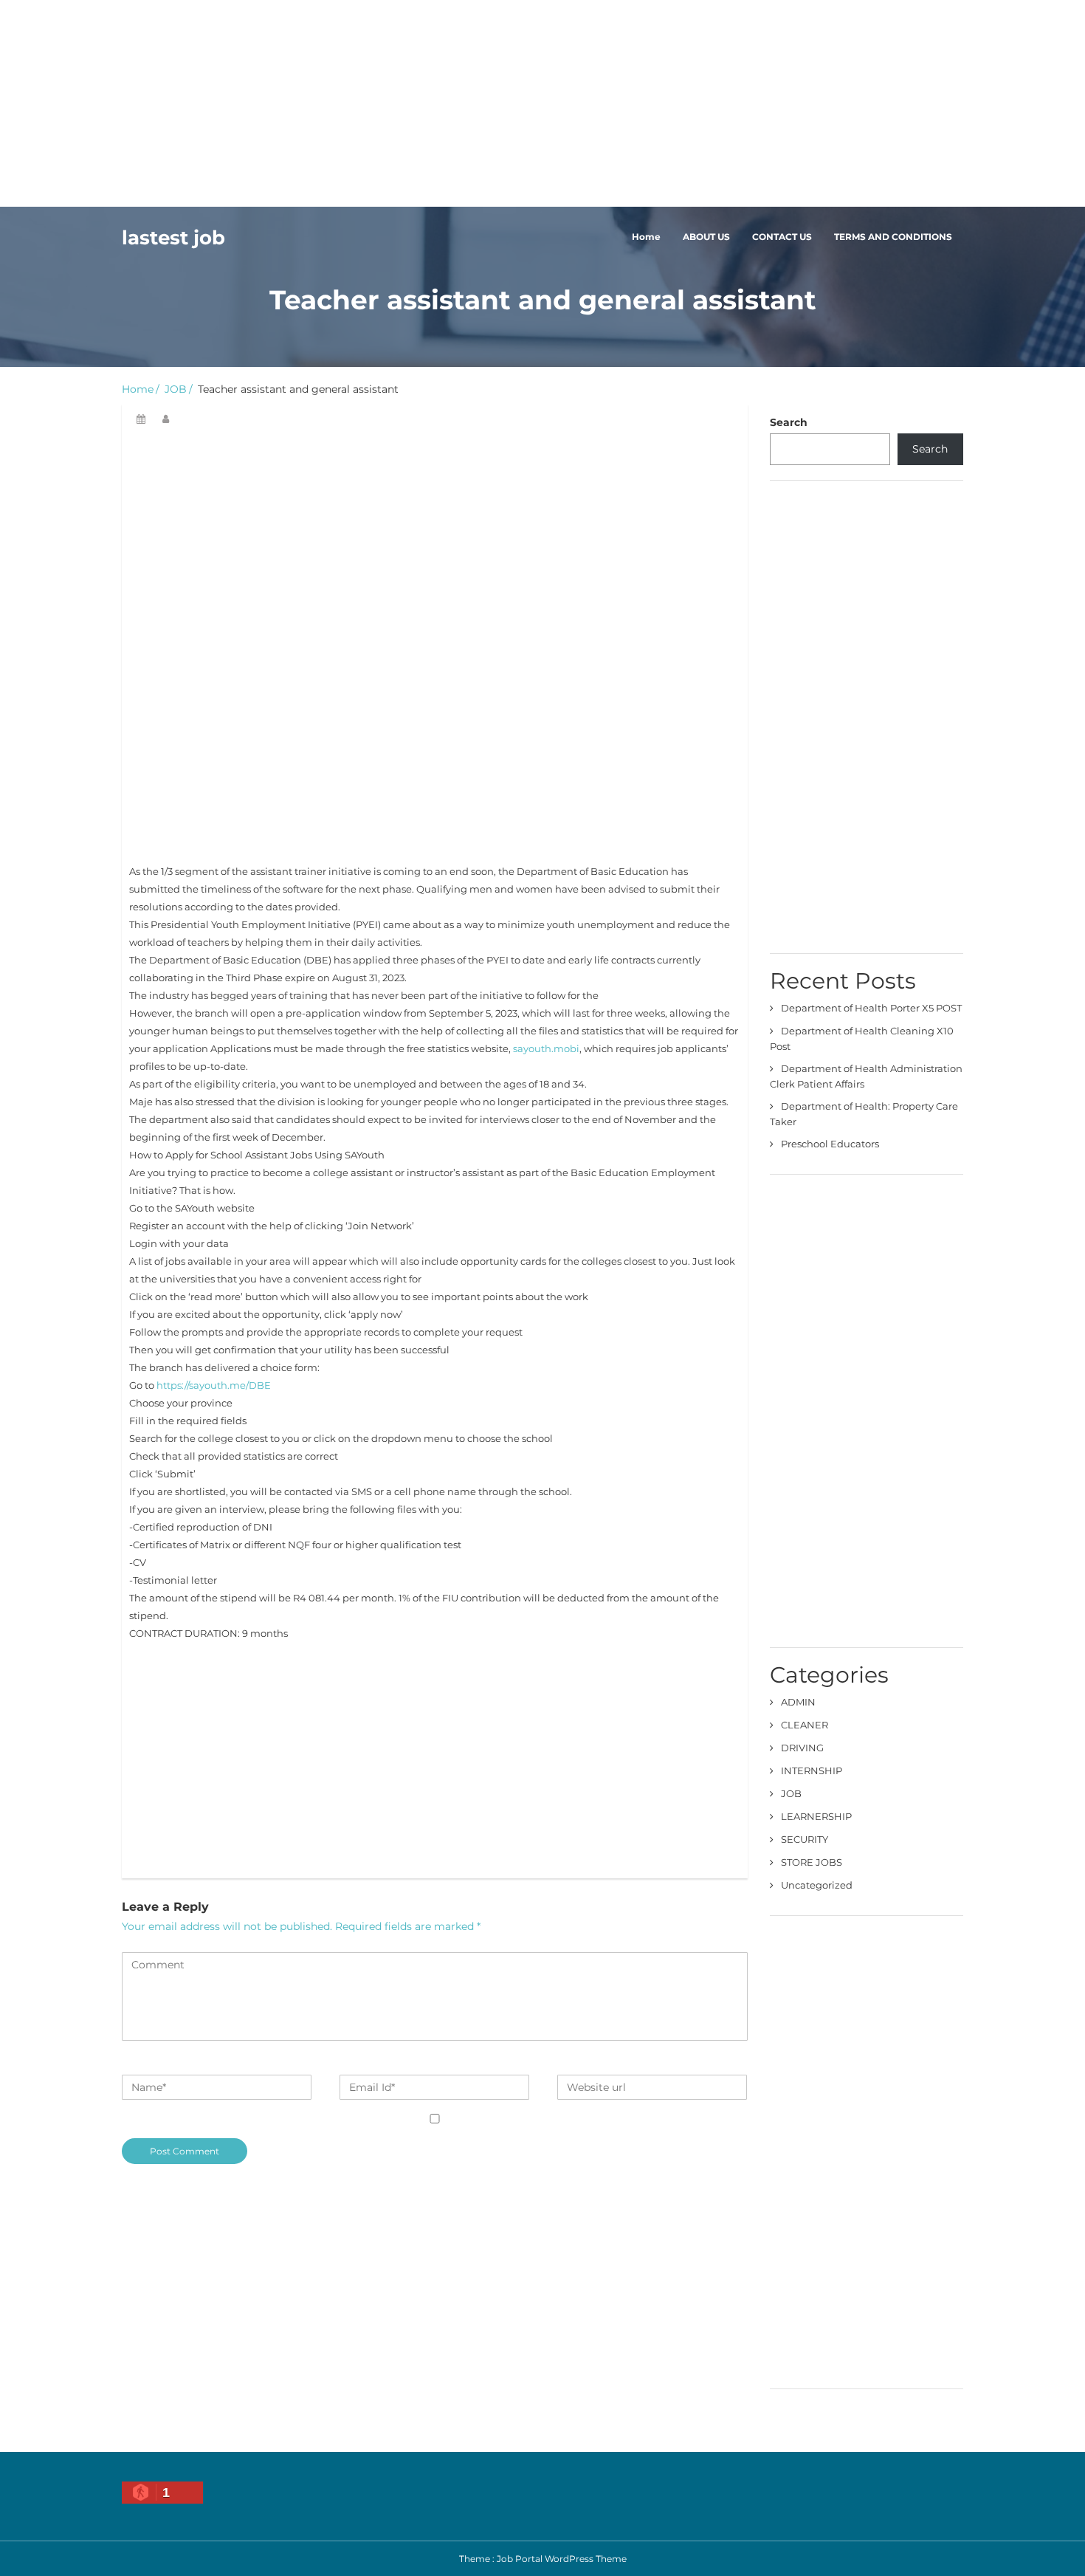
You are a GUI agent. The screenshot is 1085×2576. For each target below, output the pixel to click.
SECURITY (805, 1839)
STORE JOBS (812, 1862)
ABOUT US (706, 237)
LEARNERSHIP (816, 1816)
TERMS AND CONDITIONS (893, 237)
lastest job (173, 238)
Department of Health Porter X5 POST (871, 1008)
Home (646, 237)
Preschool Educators (830, 1144)
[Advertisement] (443, 103)
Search (789, 422)
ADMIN (798, 1702)
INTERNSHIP (812, 1770)
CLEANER (805, 1725)
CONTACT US (782, 237)
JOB (176, 389)
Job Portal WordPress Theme (562, 2559)
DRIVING (802, 1748)
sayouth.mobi (546, 1048)
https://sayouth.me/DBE (214, 1385)
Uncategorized (817, 1885)
